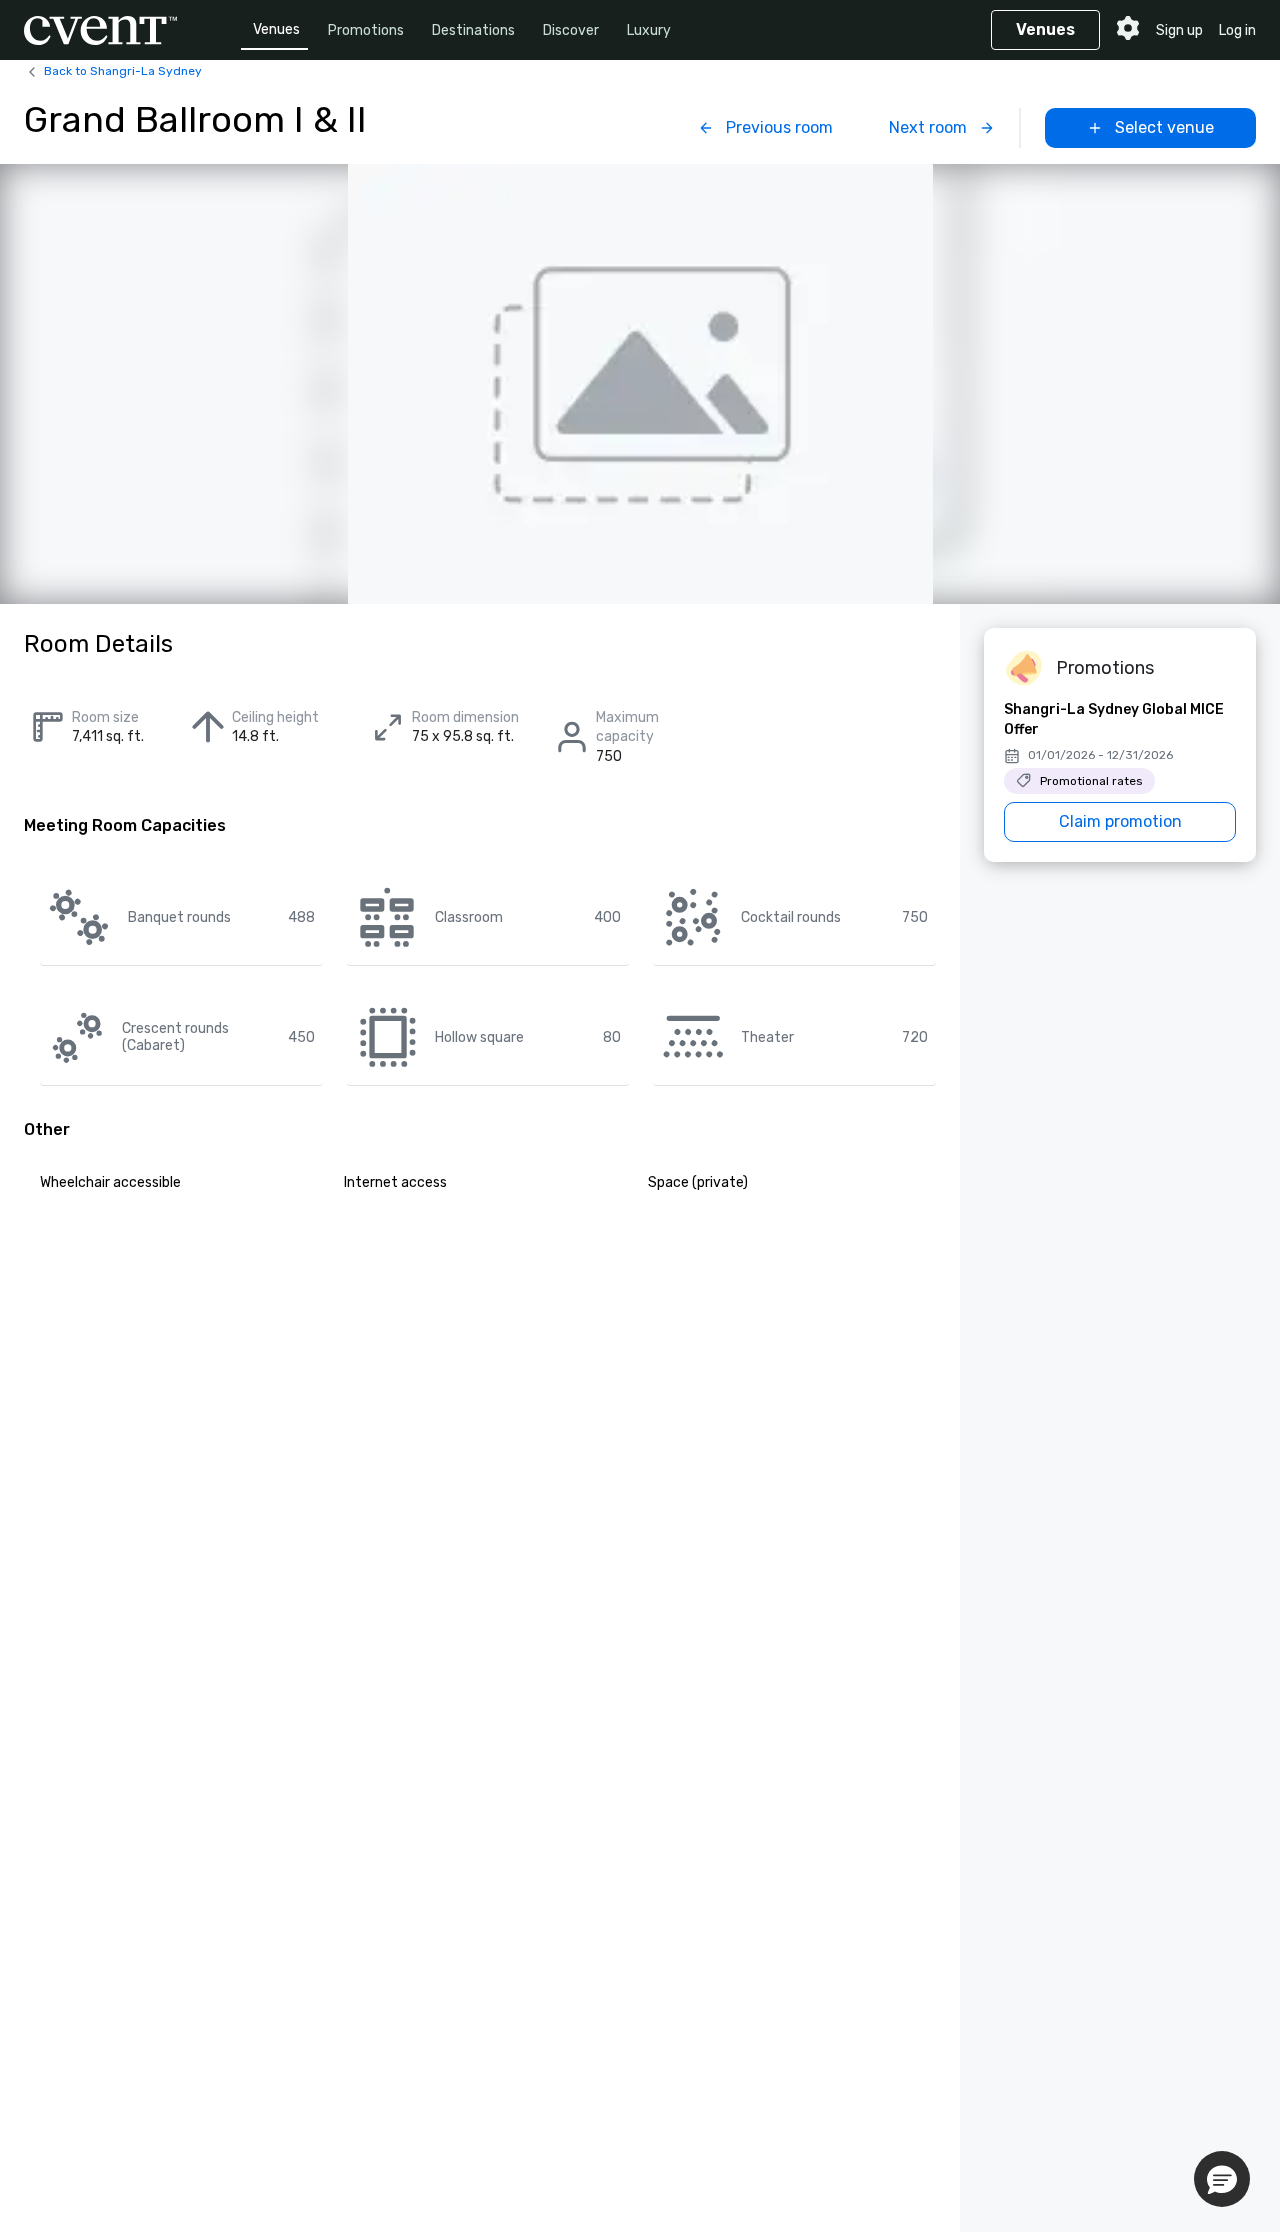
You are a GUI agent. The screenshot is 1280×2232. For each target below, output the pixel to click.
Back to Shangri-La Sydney (123, 71)
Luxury (649, 30)
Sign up (1179, 30)
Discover (571, 30)
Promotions (366, 30)
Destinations (473, 30)
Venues (276, 29)
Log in (1237, 30)
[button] (1222, 2179)
